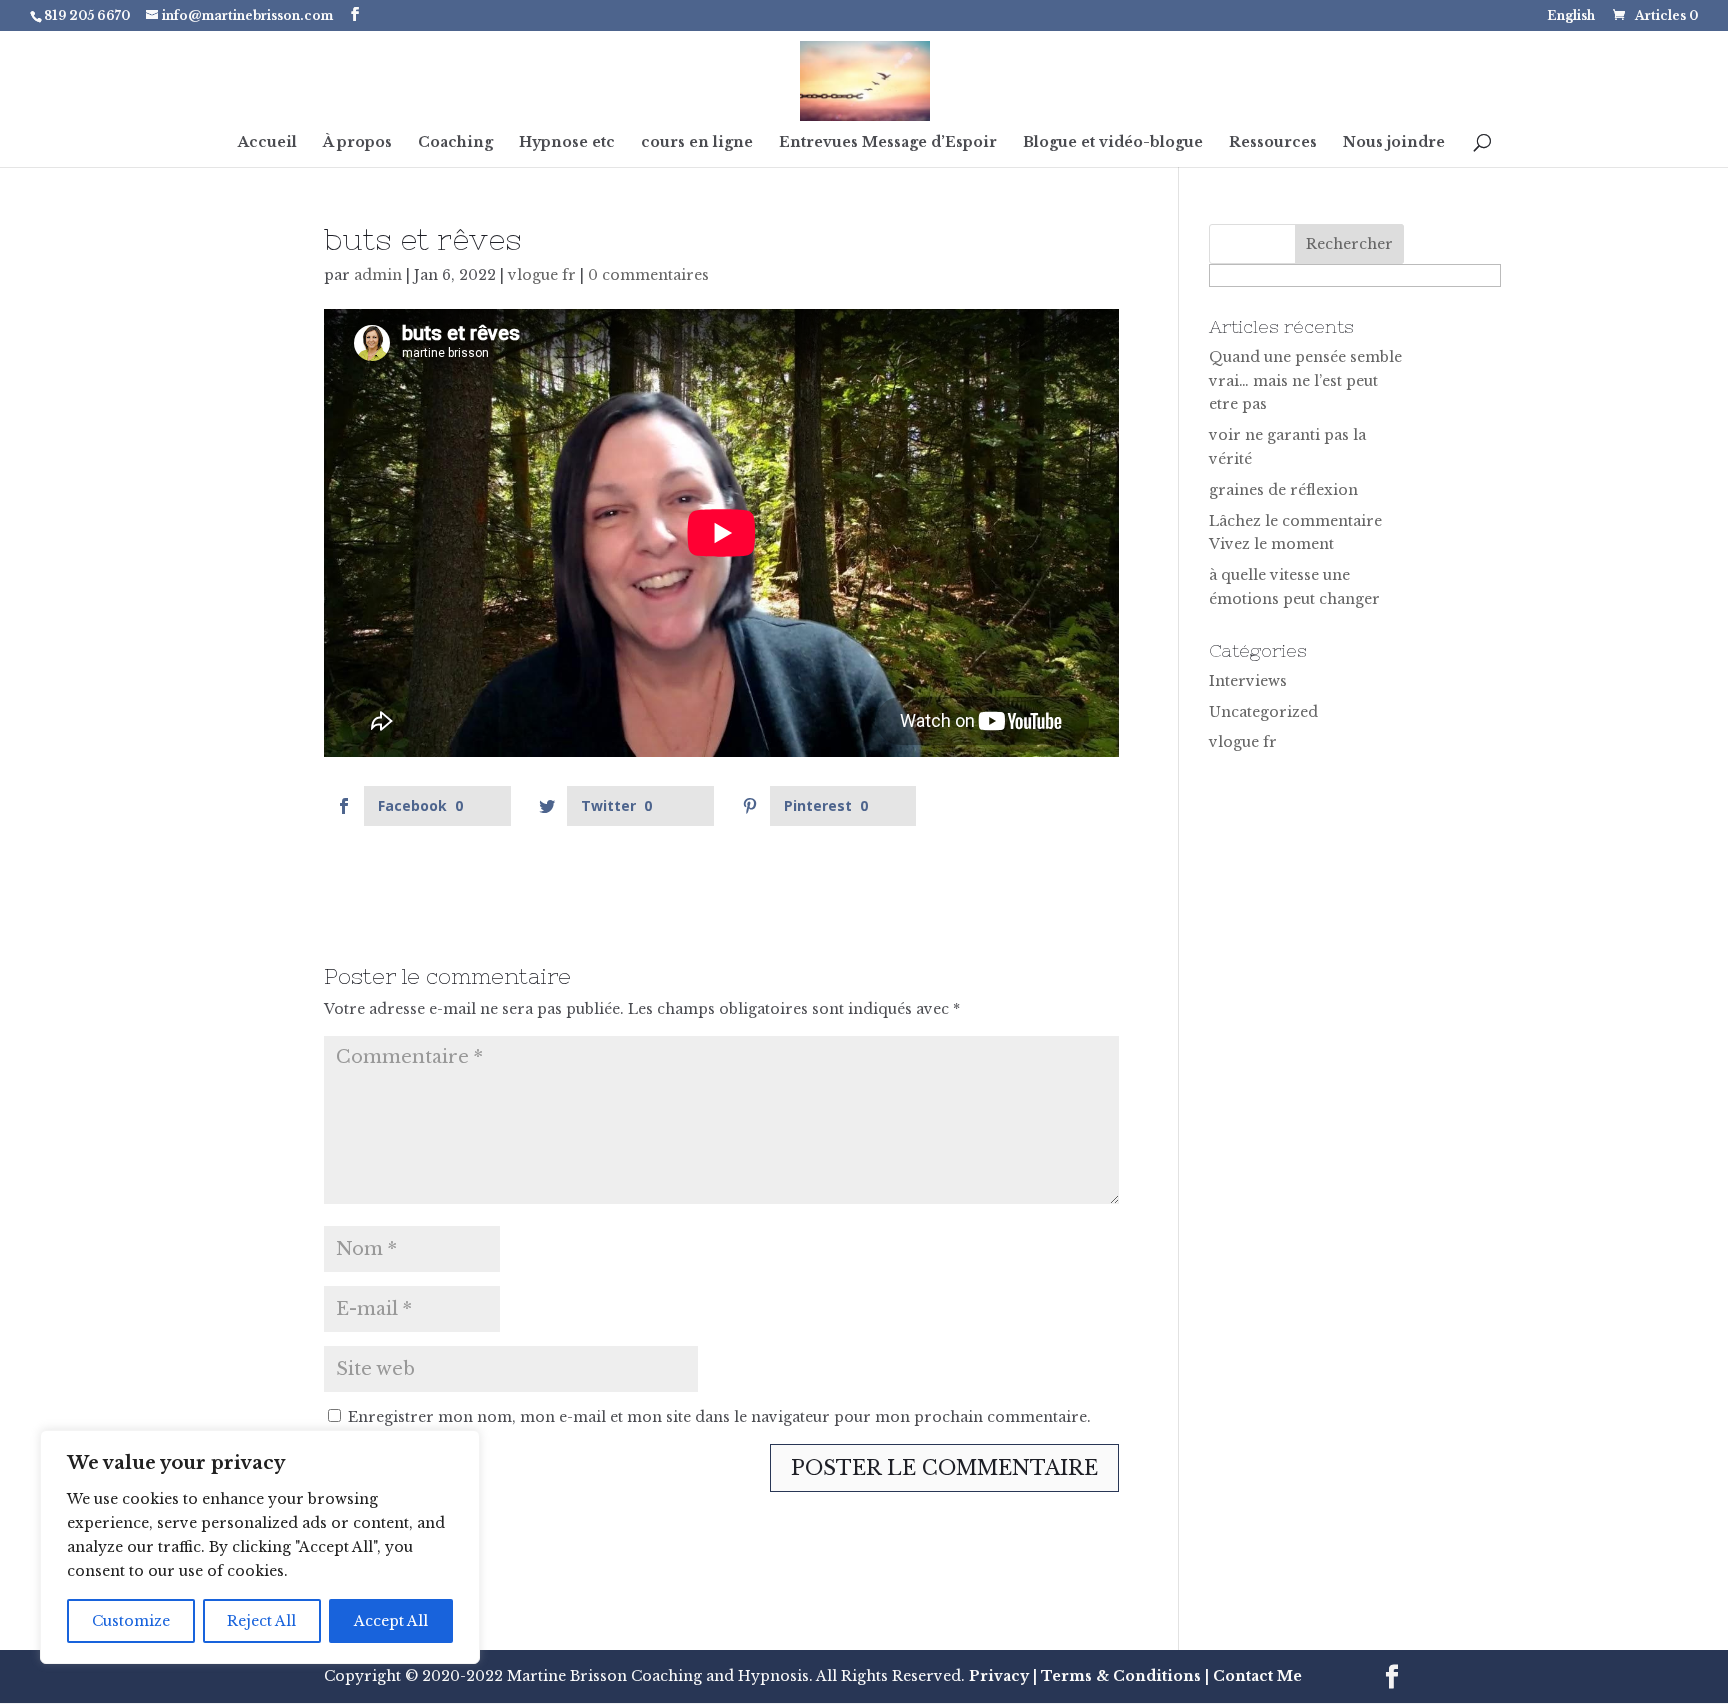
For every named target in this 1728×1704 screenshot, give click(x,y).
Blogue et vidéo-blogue (1113, 143)
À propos (357, 143)
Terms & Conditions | (1125, 1676)
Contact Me (1255, 1676)
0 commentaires (648, 275)
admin (378, 275)
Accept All (391, 1621)
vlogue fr (542, 275)
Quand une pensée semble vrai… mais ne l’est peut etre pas (1305, 381)
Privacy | (1003, 1676)
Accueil (267, 143)
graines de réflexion (1283, 490)
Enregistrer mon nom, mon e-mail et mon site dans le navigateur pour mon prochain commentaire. (719, 1417)
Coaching (455, 143)
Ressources (1273, 143)
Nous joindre (1394, 143)
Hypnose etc (567, 143)
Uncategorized (1263, 712)
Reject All (261, 1621)
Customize (131, 1621)
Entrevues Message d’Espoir (888, 143)
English (1571, 16)
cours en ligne (697, 143)
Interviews (1248, 681)
